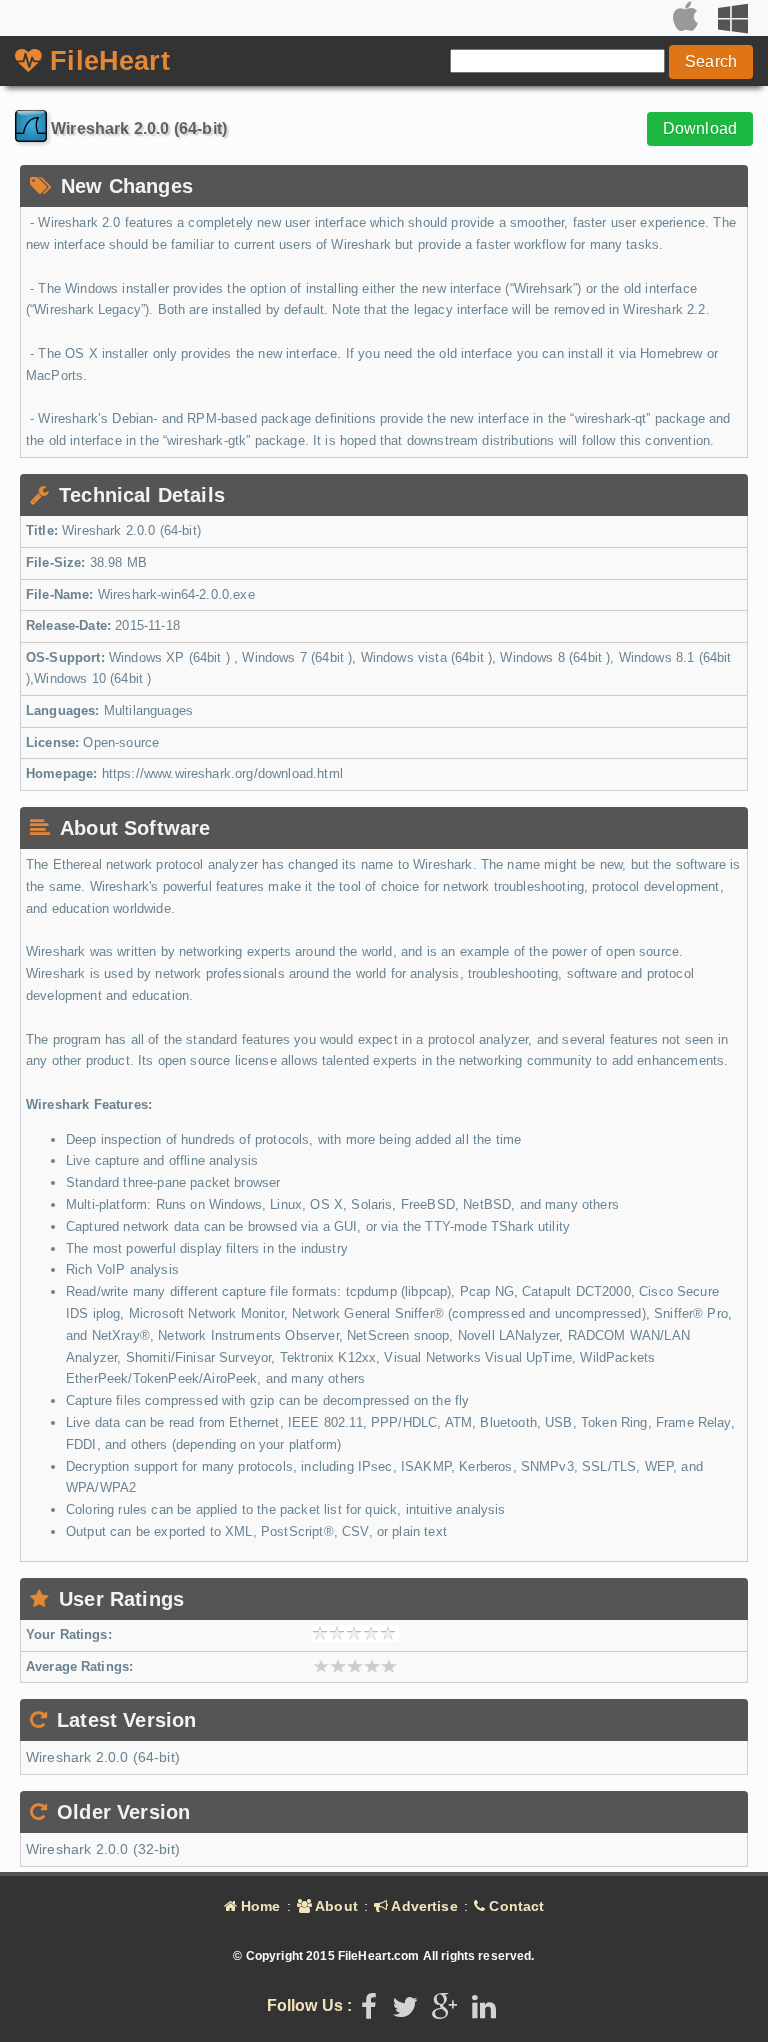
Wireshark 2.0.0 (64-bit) (103, 1757)
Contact (514, 1906)
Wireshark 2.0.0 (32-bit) (103, 1849)
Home (259, 1906)
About (335, 1906)
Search (711, 61)
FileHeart (106, 61)
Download (700, 128)
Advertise (422, 1906)
